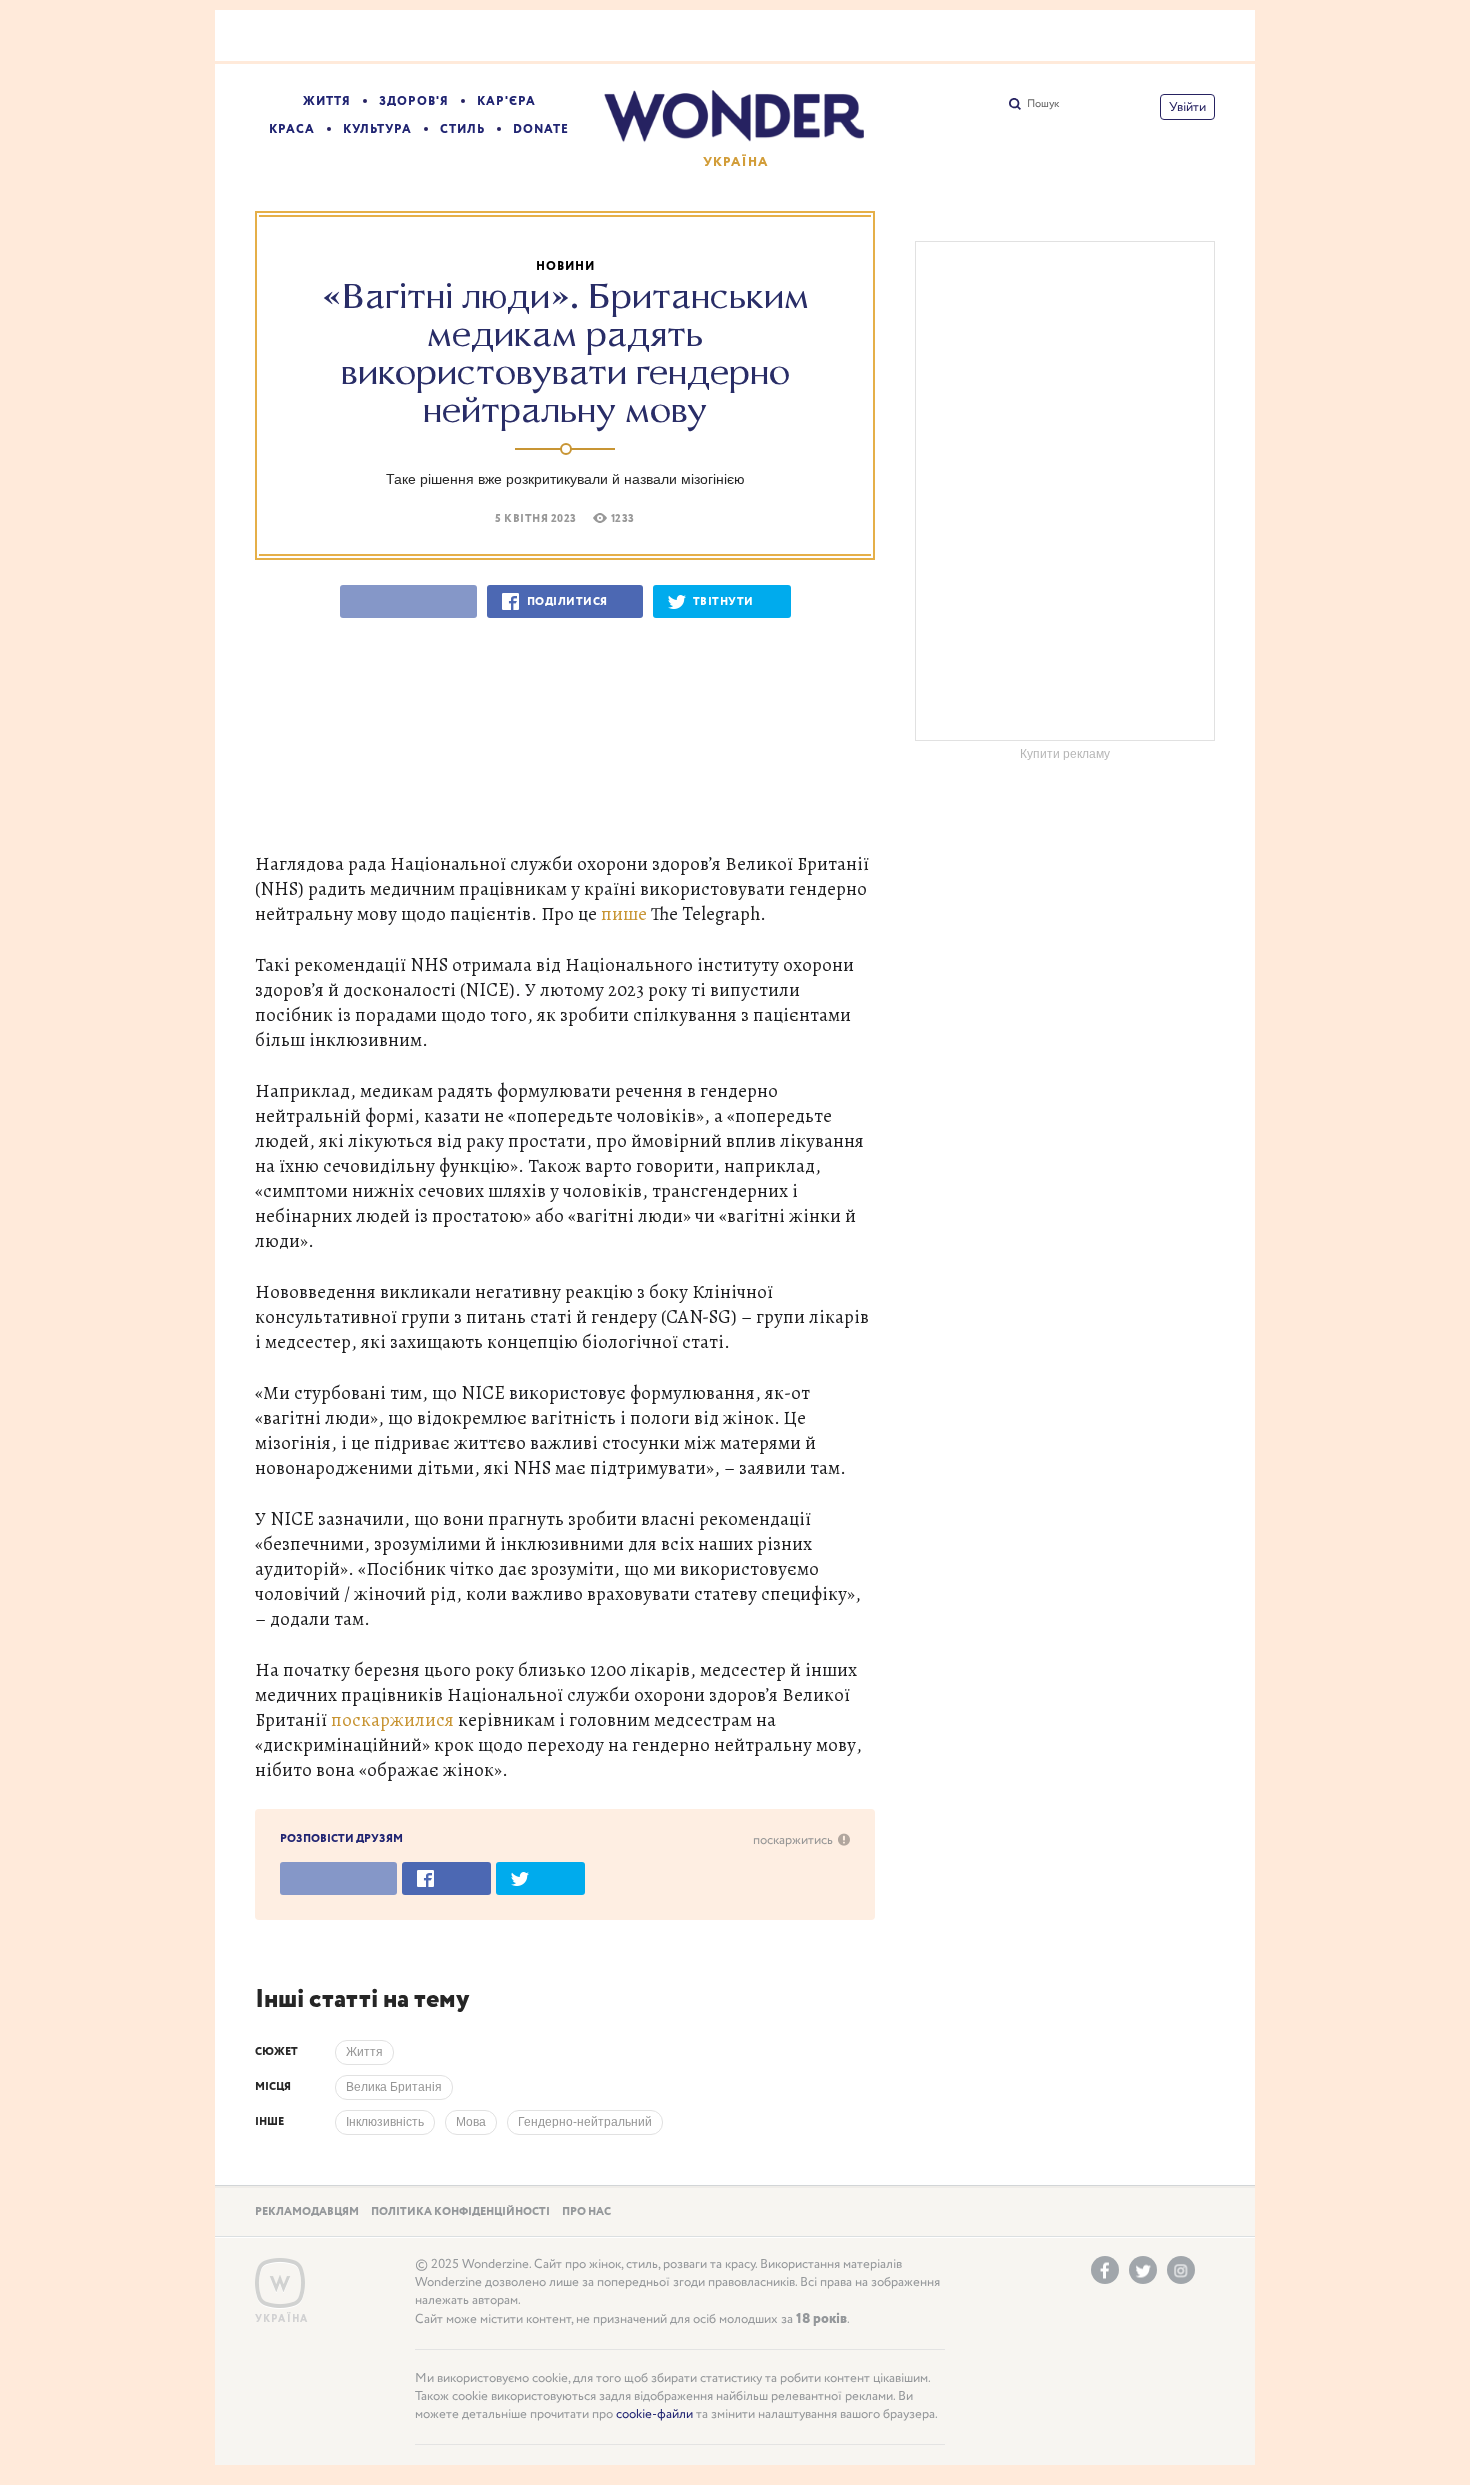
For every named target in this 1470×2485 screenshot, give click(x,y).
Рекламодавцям (307, 2212)
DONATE (541, 129)
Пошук (1043, 104)
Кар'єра (506, 101)
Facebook (1105, 2270)
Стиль (462, 129)
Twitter (1143, 2270)
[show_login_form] (1187, 107)
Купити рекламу (1065, 754)
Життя (327, 101)
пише (624, 913)
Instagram (1181, 2270)
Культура (377, 129)
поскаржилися (392, 1719)
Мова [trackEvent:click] (471, 2122)
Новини (565, 266)
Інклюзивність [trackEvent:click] (385, 2122)
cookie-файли (654, 2414)
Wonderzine (280, 2283)
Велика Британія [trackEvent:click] (394, 2087)
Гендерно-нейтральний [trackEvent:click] (585, 2122)
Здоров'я (414, 101)
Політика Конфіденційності (460, 2212)
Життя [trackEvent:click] (364, 2052)
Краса (292, 129)
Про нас (586, 2212)
